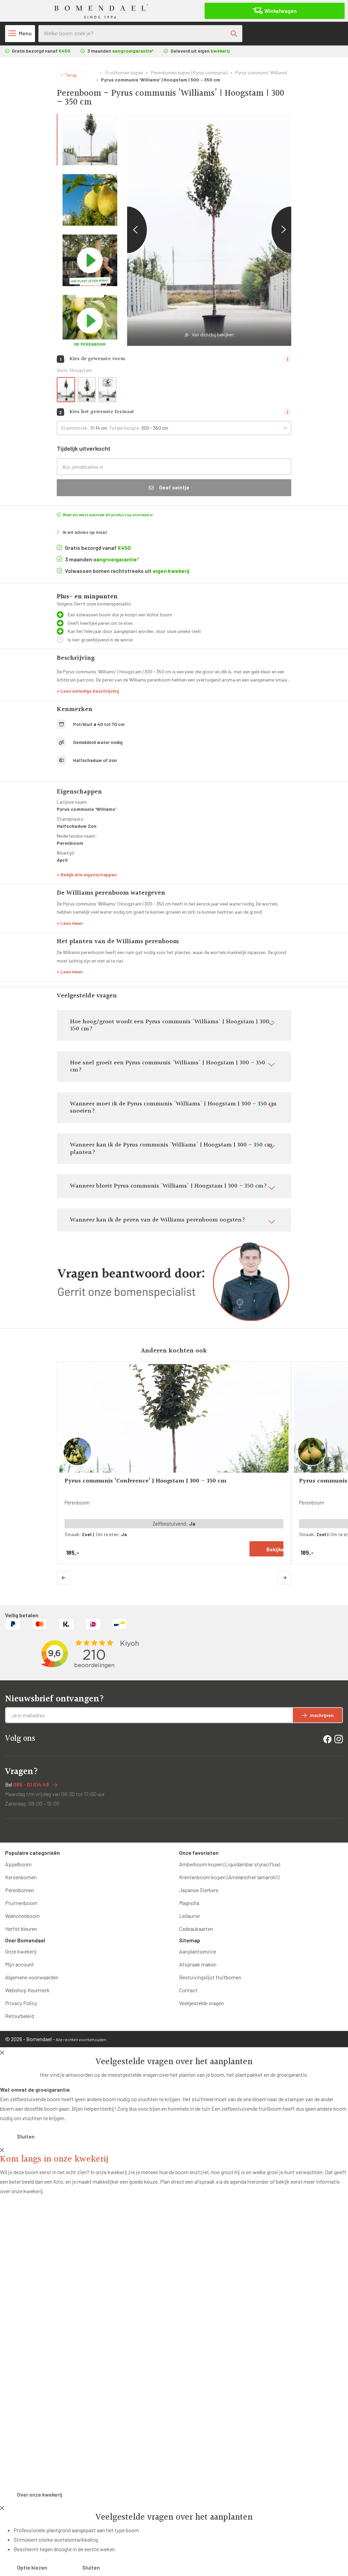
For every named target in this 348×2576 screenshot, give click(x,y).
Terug (71, 75)
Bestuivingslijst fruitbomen (210, 1977)
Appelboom (18, 1864)
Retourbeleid (20, 2016)
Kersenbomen (21, 1877)
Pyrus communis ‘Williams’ (262, 72)
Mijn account (20, 1964)
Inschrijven (322, 1715)
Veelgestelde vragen (202, 2003)
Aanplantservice (198, 1951)
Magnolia (189, 1903)
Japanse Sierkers (199, 1890)
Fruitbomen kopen (124, 72)
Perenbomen (20, 1890)
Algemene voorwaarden (32, 1977)
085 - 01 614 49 (31, 1784)
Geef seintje (174, 487)
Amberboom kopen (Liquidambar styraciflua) (230, 1864)
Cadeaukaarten (196, 1929)
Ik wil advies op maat (85, 532)
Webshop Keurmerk (27, 1990)
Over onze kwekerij (40, 2494)
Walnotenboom (22, 1916)
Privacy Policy (21, 2003)
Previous (127, 230)
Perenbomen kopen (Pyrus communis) (189, 72)
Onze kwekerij (21, 1951)
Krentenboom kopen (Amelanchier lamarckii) (229, 1877)
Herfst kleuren (21, 1929)
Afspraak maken (198, 1964)
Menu (25, 33)
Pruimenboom (21, 1903)
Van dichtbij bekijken (213, 334)
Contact (188, 1990)
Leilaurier (190, 1916)
